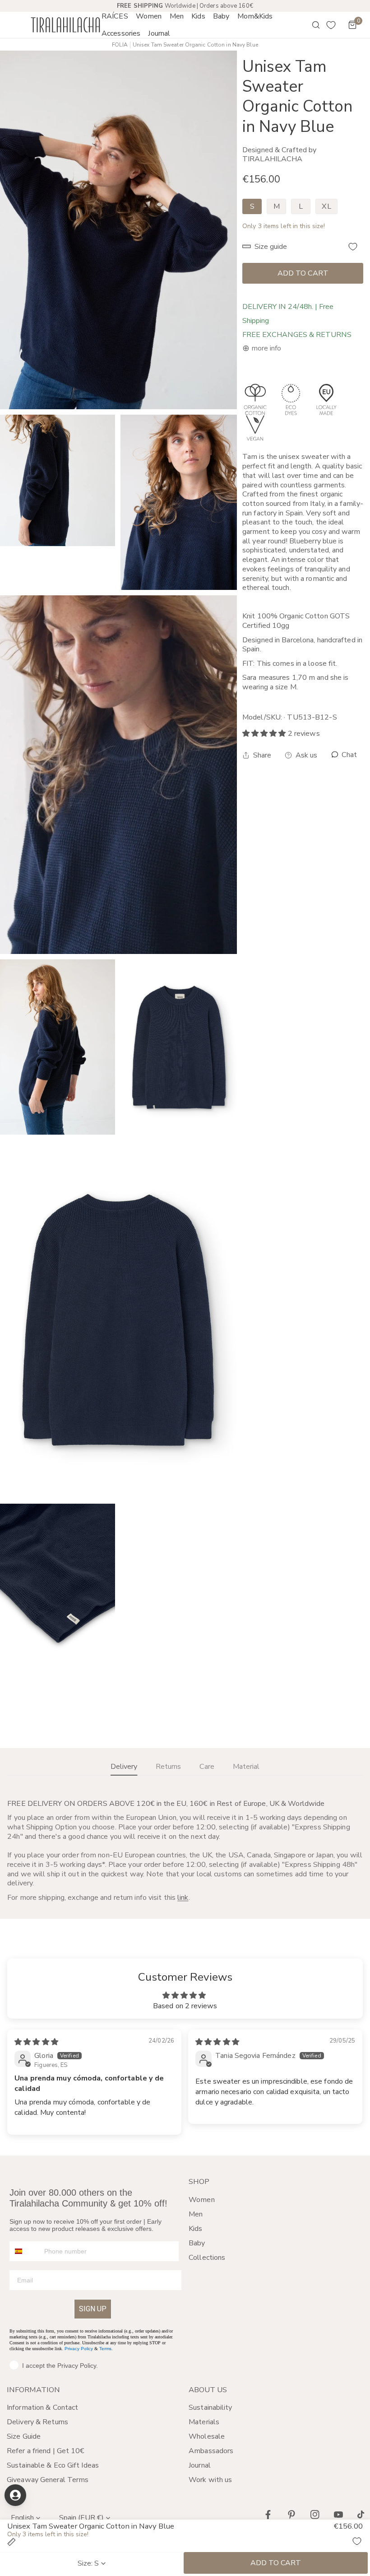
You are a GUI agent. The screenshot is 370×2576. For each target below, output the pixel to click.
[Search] (310, 25)
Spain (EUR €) (81, 2518)
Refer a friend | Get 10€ (46, 2451)
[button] (149, 16)
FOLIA (120, 45)
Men (196, 2214)
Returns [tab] (168, 1767)
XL (326, 206)
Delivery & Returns (37, 2422)
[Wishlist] (331, 25)
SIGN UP (93, 2309)
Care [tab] (207, 1767)
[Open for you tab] (15, 2495)
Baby (197, 2243)
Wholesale (207, 2436)
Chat (348, 755)
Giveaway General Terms (48, 2480)
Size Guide (24, 2436)
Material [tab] (246, 1767)
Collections (207, 2258)
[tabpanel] (185, 1851)
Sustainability (210, 2408)
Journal (200, 2465)
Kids (195, 2229)
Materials (204, 2422)
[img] (36, 2042)
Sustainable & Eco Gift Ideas (53, 2465)
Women (202, 2200)
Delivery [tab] (124, 1767)
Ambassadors (211, 2451)
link (183, 1898)
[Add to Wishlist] (353, 247)
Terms (105, 2349)
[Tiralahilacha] (65, 25)
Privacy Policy (79, 2349)
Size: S (88, 2563)
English (22, 2518)
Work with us (210, 2480)
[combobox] (25, 2251)
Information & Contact (42, 2408)
